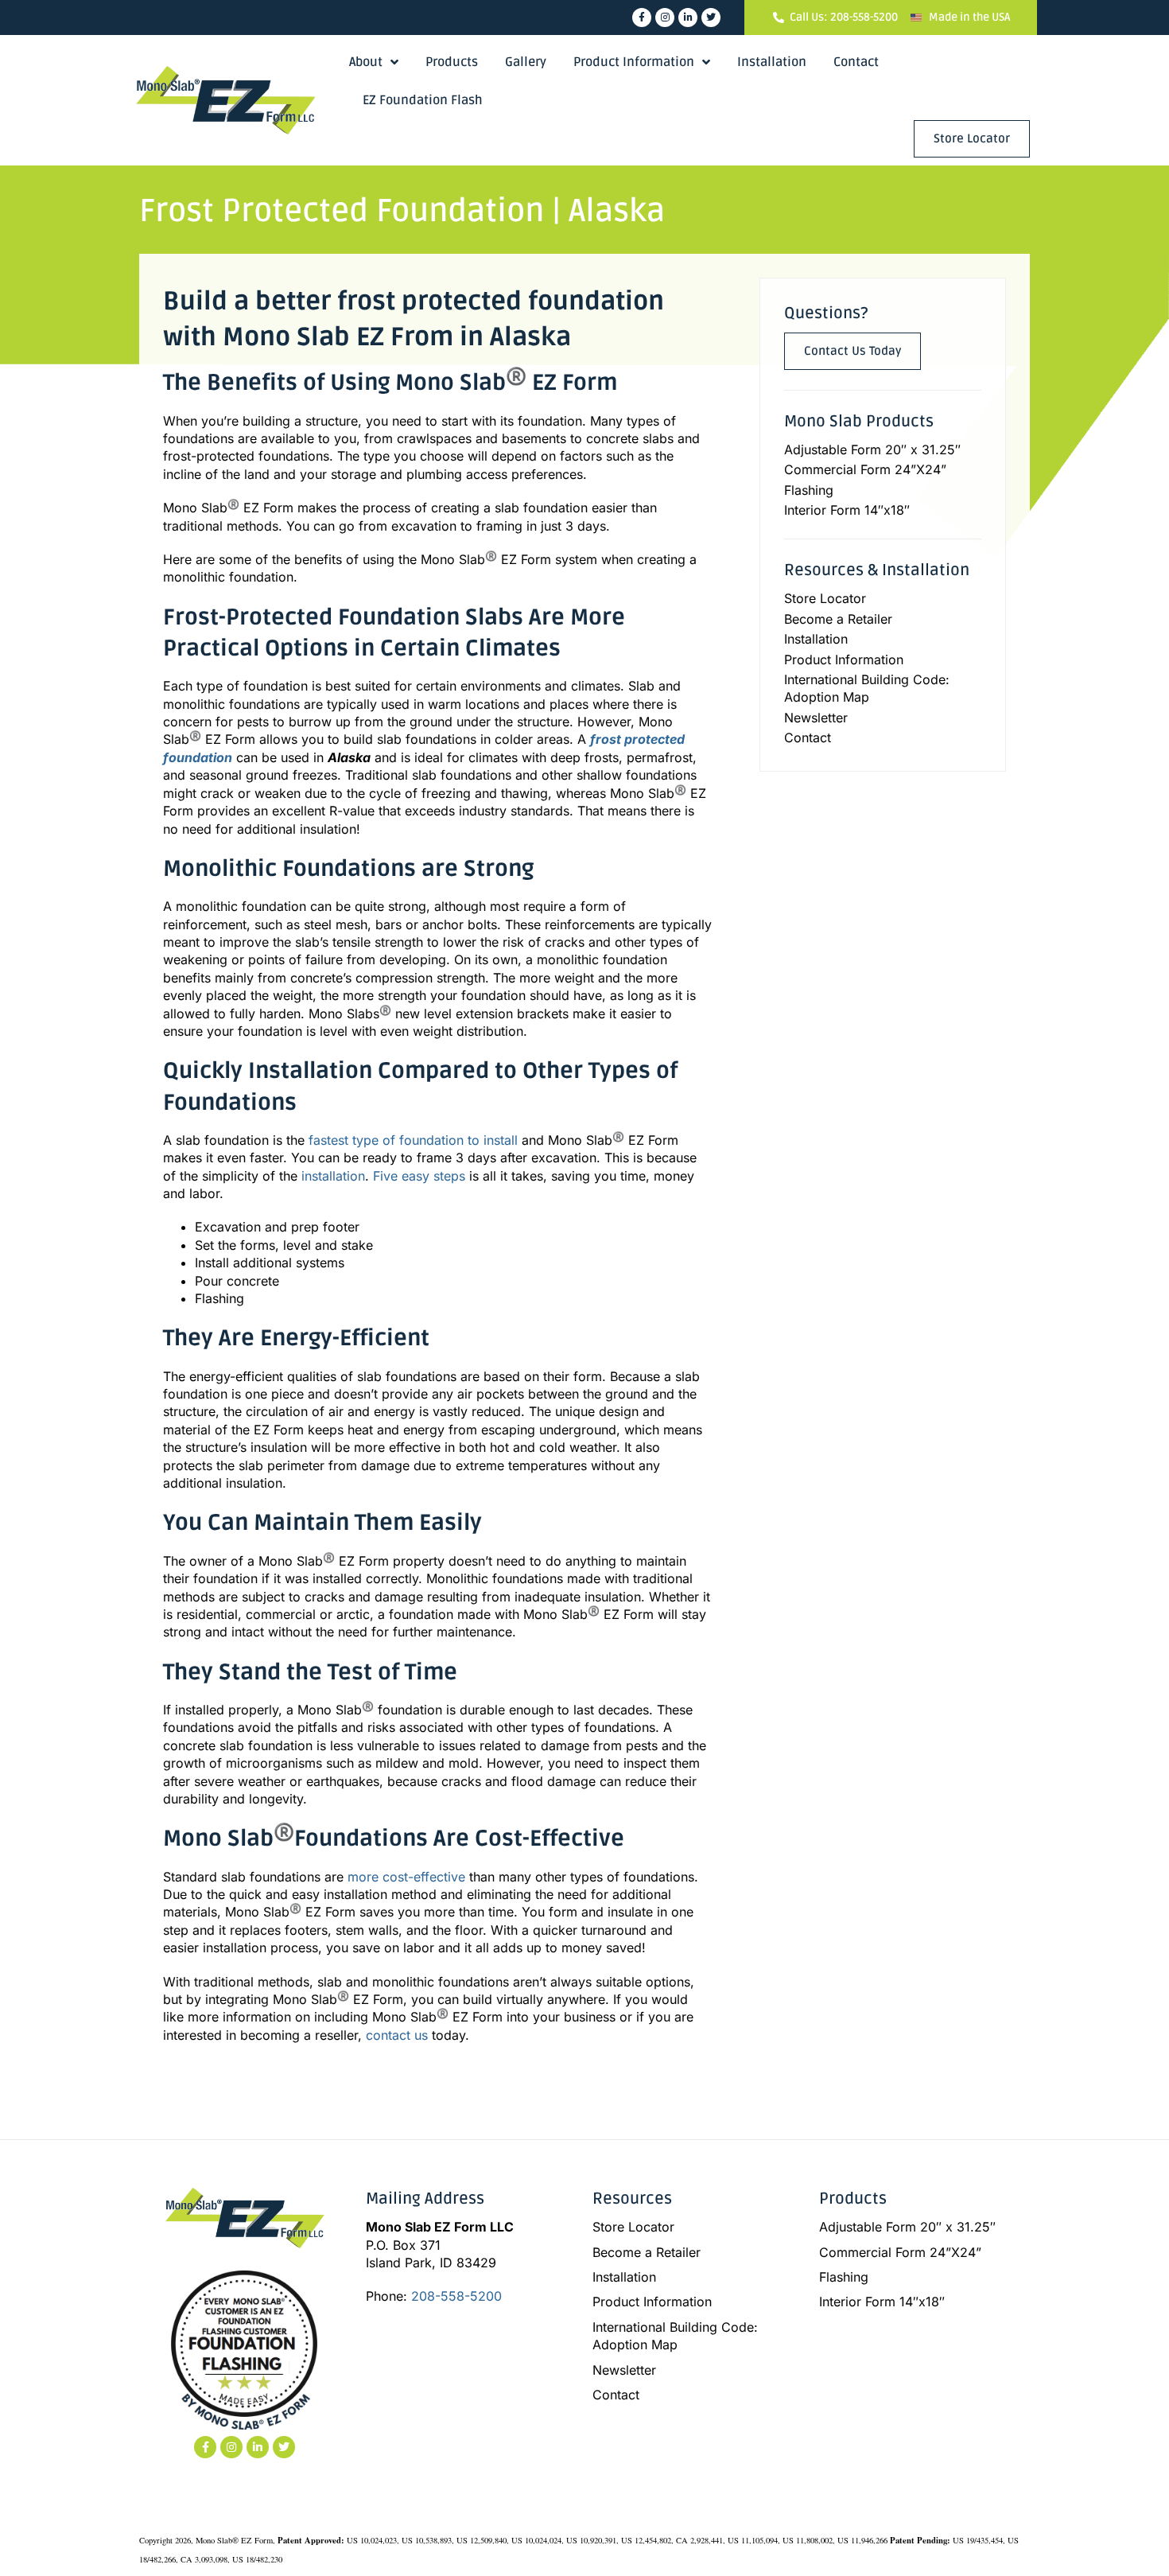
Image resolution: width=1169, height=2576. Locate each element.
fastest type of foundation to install (413, 1140)
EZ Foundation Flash (423, 100)
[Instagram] (665, 18)
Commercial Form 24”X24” (865, 469)
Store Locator (825, 598)
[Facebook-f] (642, 18)
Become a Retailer (838, 619)
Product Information (634, 62)
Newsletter (816, 718)
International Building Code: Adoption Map (867, 688)
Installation (772, 62)
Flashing (809, 490)
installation (333, 1176)
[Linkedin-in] (688, 18)
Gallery (526, 62)
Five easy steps (419, 1176)
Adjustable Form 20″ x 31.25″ (872, 449)
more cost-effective (406, 1877)
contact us (397, 2035)
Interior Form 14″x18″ (847, 510)
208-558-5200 (456, 2296)
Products (452, 62)
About (366, 62)
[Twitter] (711, 18)
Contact (856, 62)
